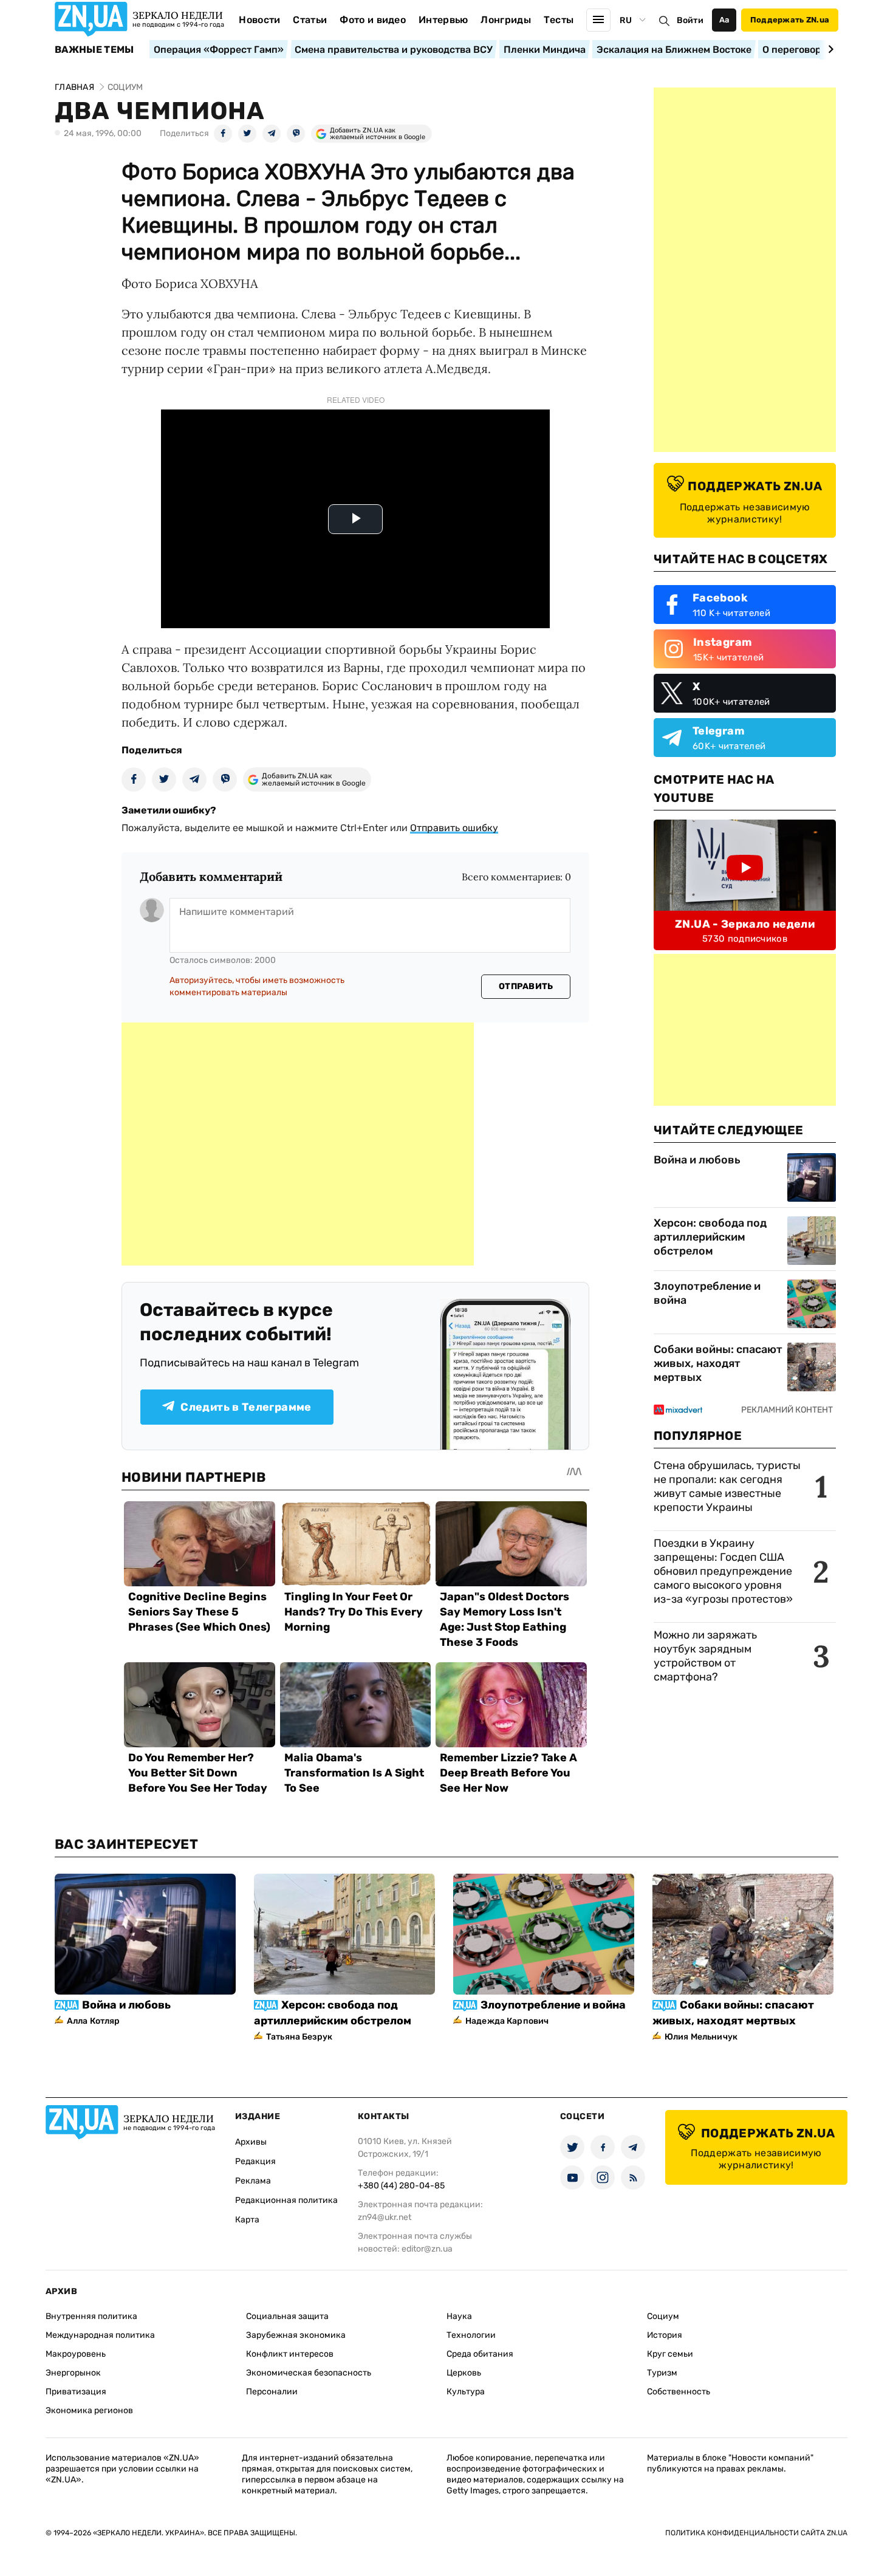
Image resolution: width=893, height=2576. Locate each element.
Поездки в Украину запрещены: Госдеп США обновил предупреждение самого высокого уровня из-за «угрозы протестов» (723, 1571)
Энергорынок (73, 2373)
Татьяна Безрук (299, 2037)
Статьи (310, 20)
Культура (466, 2392)
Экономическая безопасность (309, 2373)
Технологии (471, 2335)
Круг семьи (670, 2354)
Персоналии (272, 2392)
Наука (459, 2316)
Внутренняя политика (91, 2316)
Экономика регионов (89, 2410)
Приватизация (76, 2392)
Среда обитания (480, 2354)
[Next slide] (829, 49)
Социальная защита (287, 2316)
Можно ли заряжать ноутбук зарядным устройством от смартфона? (705, 1656)
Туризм (662, 2373)
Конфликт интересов (290, 2354)
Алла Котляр (94, 2021)
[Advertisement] (298, 1144)
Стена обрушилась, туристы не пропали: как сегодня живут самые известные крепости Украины (727, 1486)
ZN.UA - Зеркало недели (745, 924)
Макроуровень (76, 2354)
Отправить (526, 986)
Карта (247, 2220)
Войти (690, 20)
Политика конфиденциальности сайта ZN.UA (756, 2533)
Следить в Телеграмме (246, 1407)
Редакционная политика (286, 2200)
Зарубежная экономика (296, 2335)
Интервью (443, 20)
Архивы (251, 2142)
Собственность (679, 2392)
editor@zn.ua (427, 2249)
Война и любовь (697, 1160)
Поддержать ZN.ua (790, 20)
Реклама (253, 2181)
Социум (663, 2316)
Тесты (559, 20)
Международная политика (100, 2335)
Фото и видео (373, 20)
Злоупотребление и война (707, 1293)
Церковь (464, 2373)
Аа (724, 20)
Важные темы (94, 50)
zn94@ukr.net (385, 2217)
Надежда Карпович (507, 2021)
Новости (259, 20)
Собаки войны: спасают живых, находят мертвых (718, 1363)
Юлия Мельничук (701, 2037)
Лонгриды (506, 20)
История (665, 2335)
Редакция (255, 2161)
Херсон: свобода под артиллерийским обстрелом (710, 1237)
